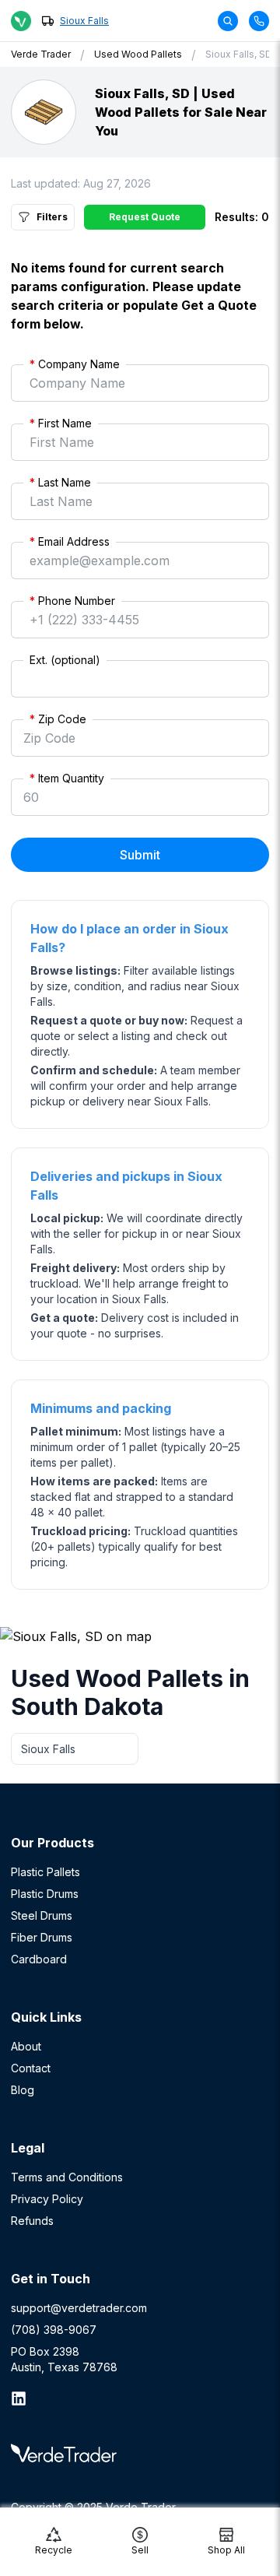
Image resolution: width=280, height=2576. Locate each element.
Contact (31, 2068)
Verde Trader (41, 54)
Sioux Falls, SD (239, 54)
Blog (23, 2090)
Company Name (75, 364)
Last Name (60, 482)
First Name (61, 423)
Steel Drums (42, 1915)
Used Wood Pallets (138, 54)
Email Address (70, 541)
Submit (140, 855)
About (26, 2046)
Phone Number (72, 601)
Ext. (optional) (65, 660)
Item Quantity (67, 778)
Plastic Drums (45, 1894)
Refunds (32, 2221)
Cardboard (39, 1959)
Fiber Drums (42, 1937)
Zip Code (58, 719)
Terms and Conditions (67, 2177)
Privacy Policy (47, 2199)
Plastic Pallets (45, 1872)
